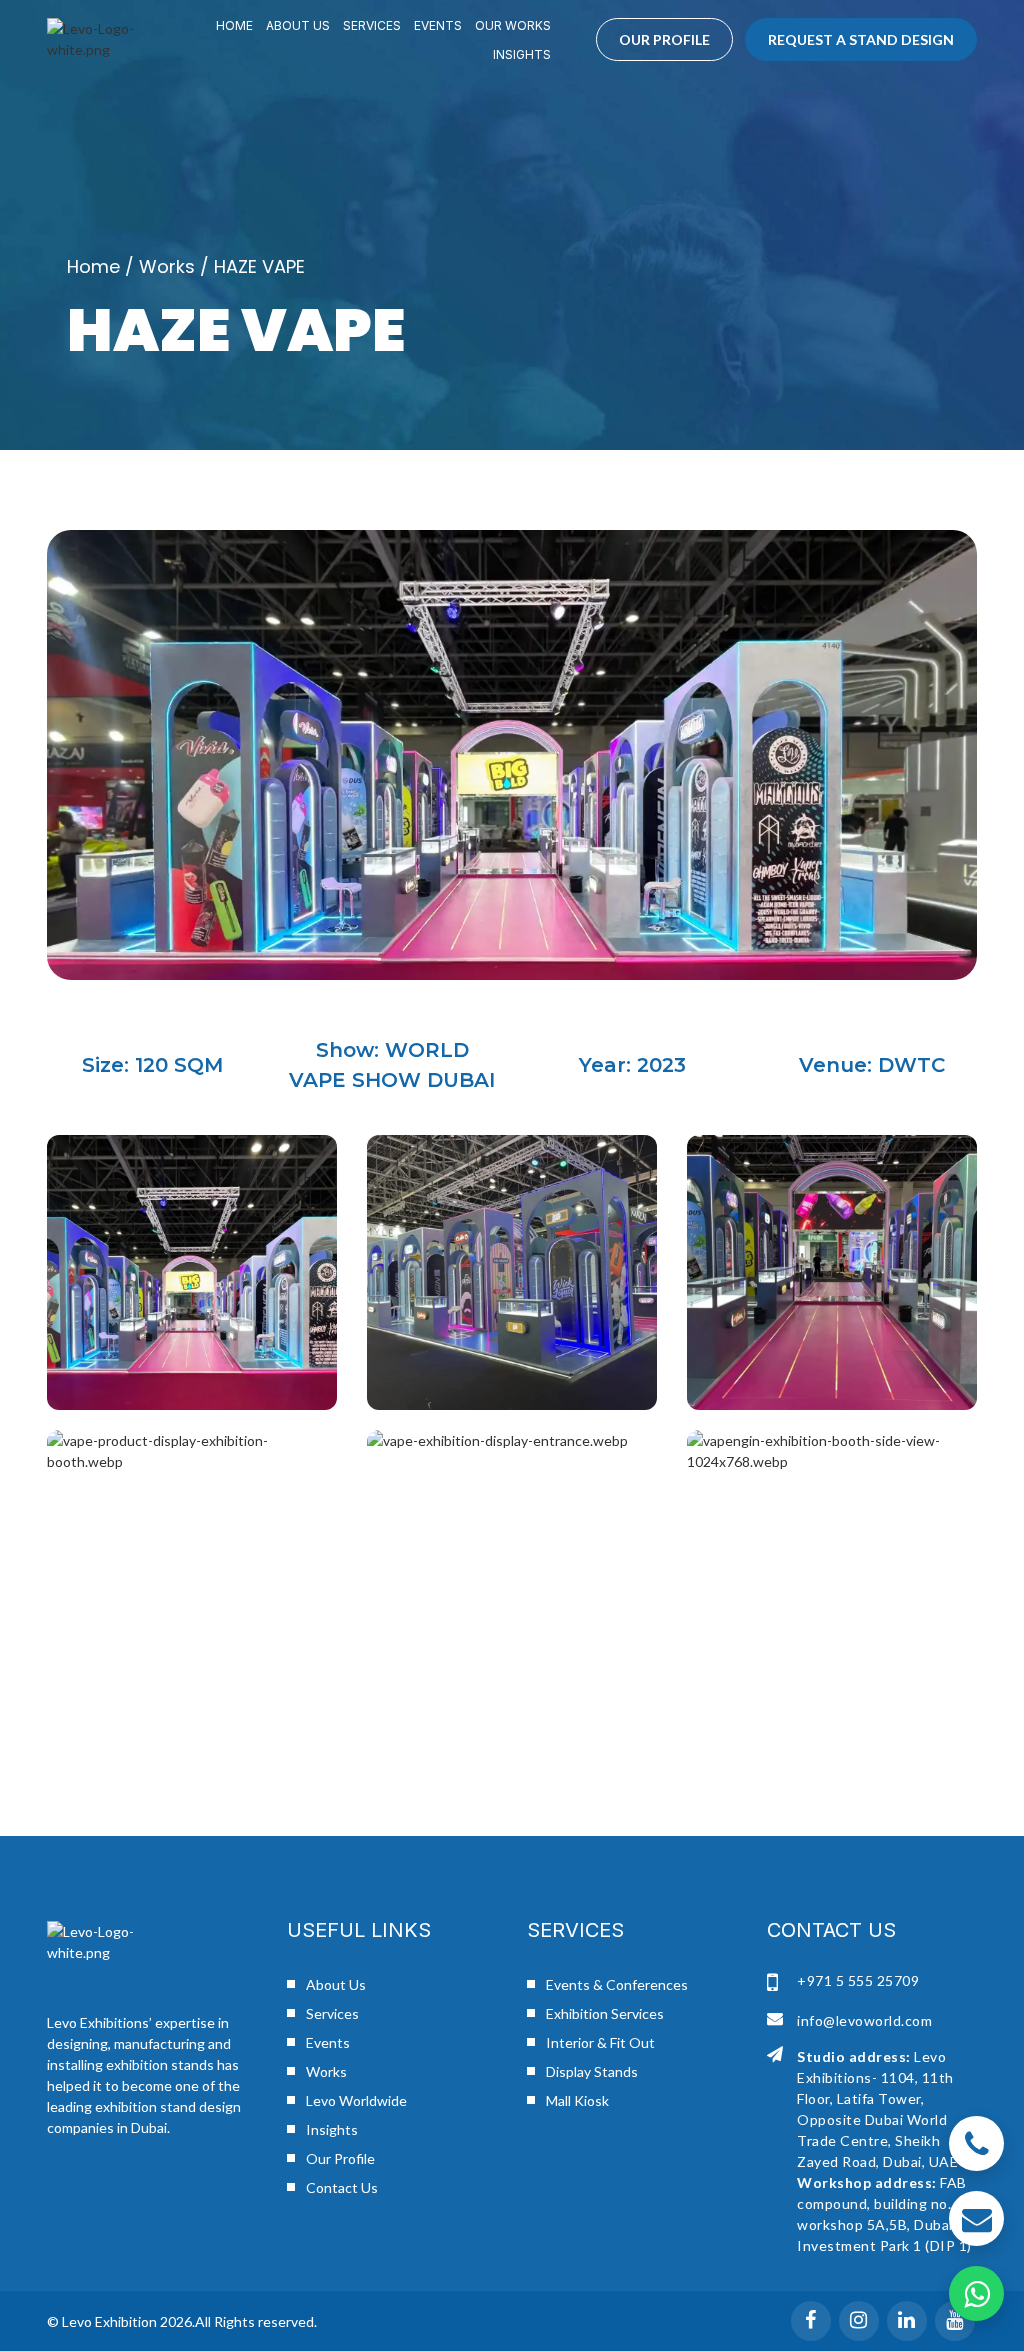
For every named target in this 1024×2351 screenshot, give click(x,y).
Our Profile (340, 2158)
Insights (522, 54)
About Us (298, 25)
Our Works (513, 25)
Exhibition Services (605, 2013)
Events (438, 25)
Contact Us (342, 2187)
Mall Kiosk (577, 2100)
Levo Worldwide (356, 2100)
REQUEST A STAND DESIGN (861, 39)
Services (372, 25)
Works (167, 266)
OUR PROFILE (664, 39)
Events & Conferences (617, 1984)
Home (234, 25)
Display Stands (592, 2071)
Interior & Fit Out (600, 2042)
